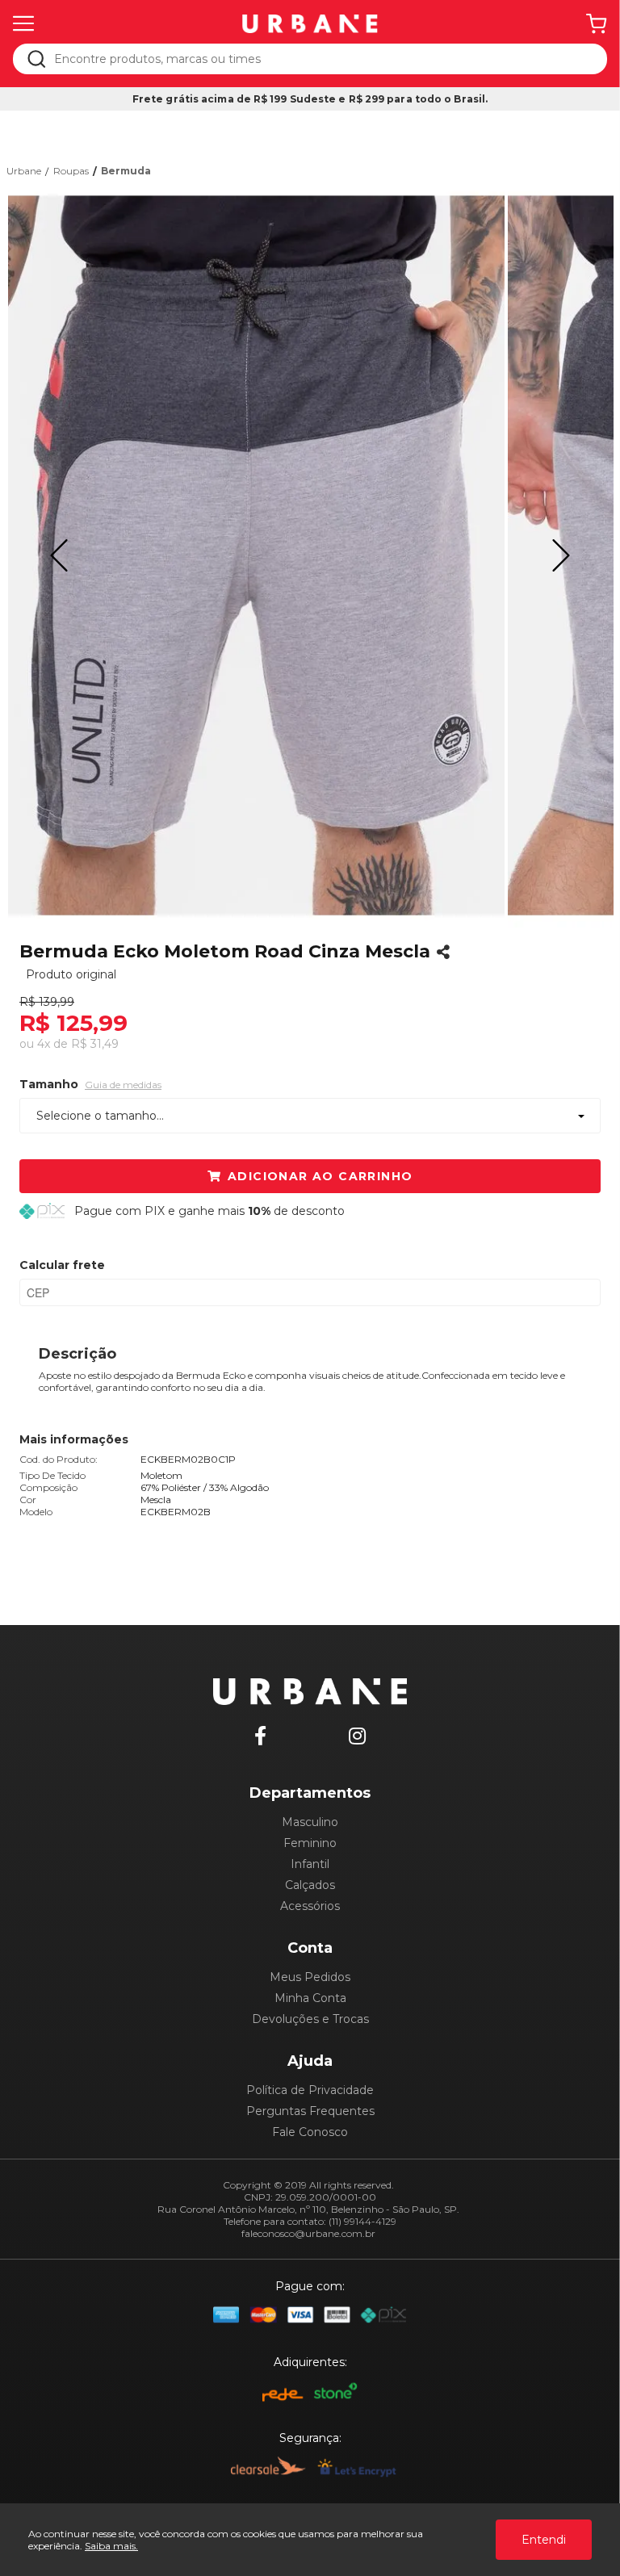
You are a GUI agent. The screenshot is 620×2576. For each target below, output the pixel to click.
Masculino (310, 1822)
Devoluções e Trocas (310, 2019)
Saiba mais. (111, 2546)
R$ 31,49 (95, 1044)
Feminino (310, 1843)
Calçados (310, 1885)
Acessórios (310, 1906)
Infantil (310, 1864)
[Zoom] (256, 555)
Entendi (544, 2540)
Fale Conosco (310, 2132)
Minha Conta (310, 1998)
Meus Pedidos (310, 1977)
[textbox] (321, 59)
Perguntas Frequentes (310, 2111)
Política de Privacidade (310, 2090)
